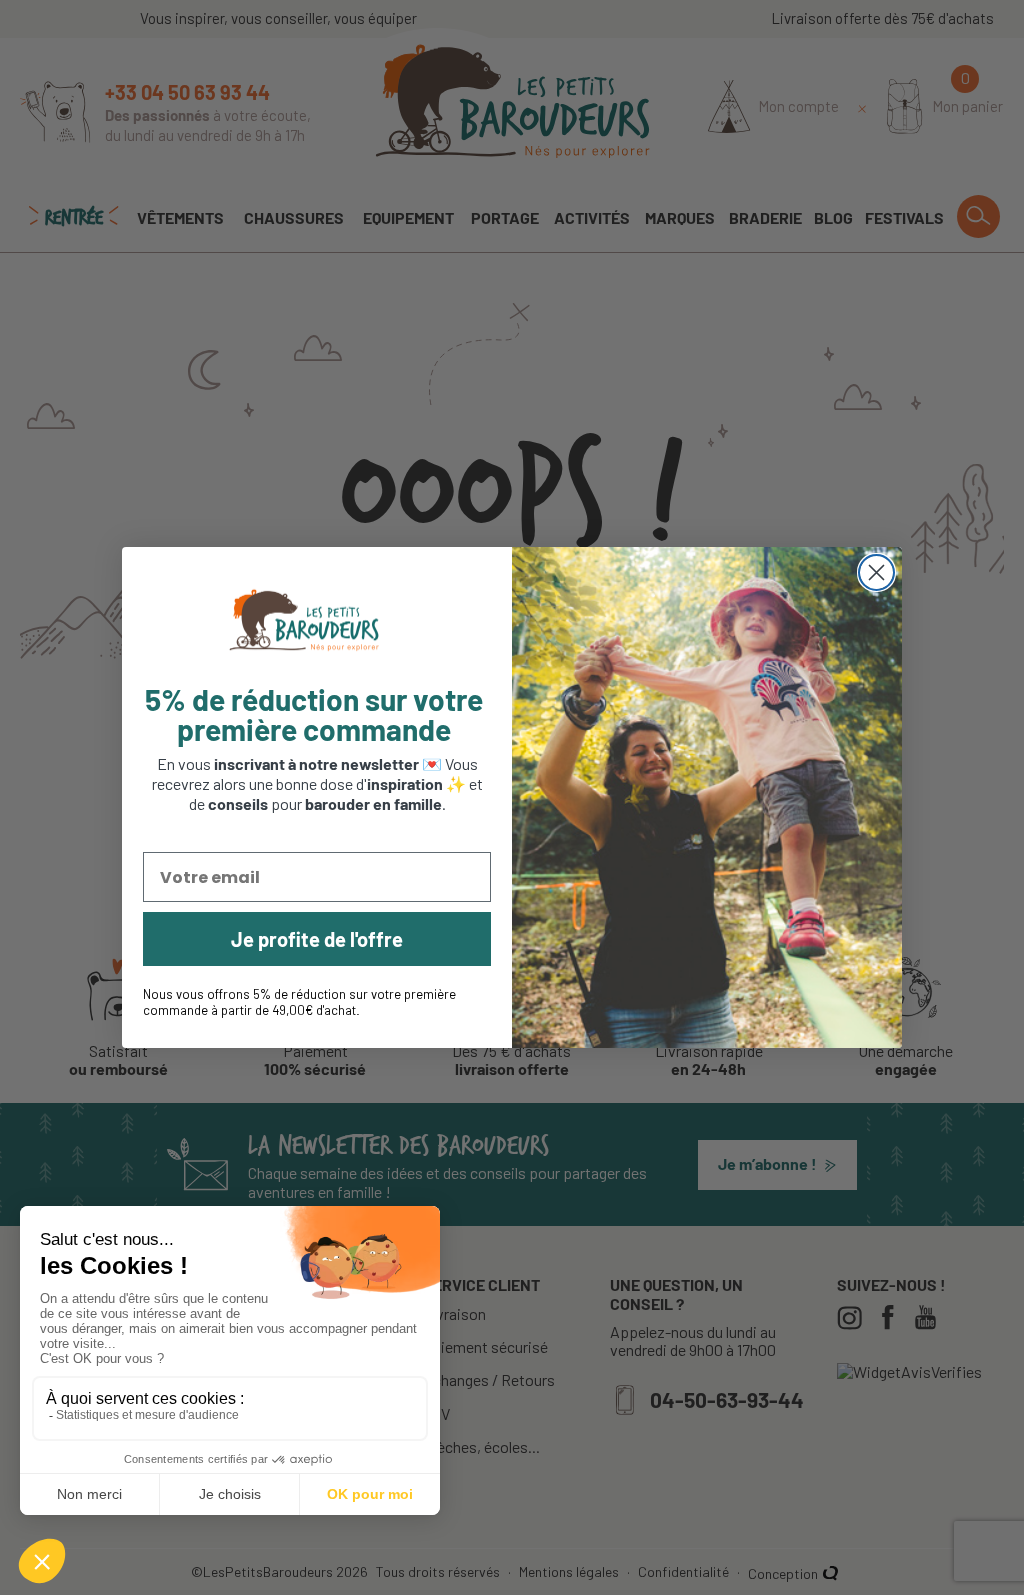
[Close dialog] (876, 572)
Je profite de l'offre (317, 939)
